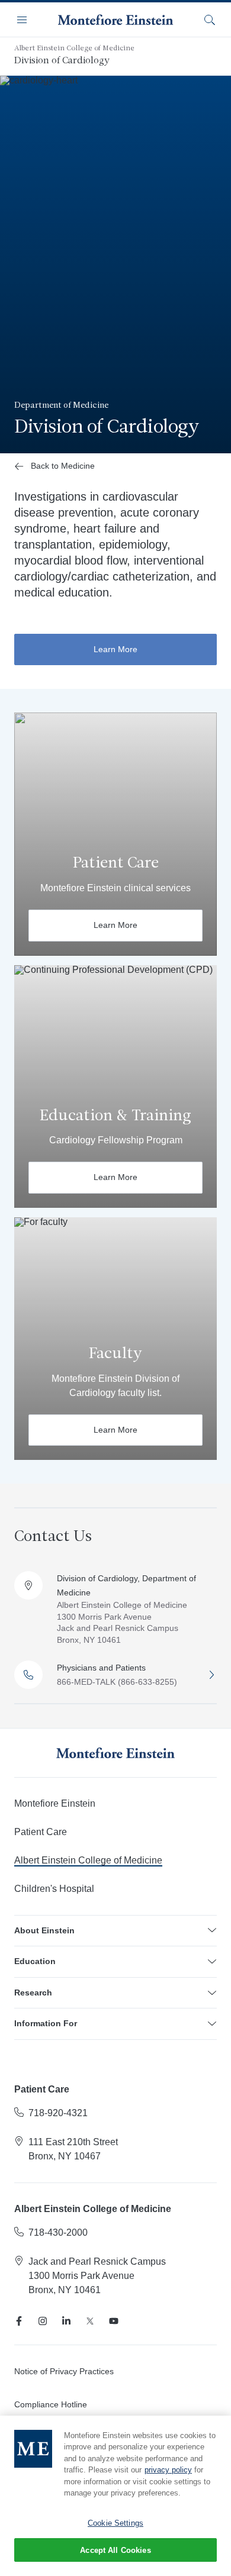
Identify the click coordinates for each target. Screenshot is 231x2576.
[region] (115, 2496)
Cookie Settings (115, 2523)
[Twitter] (90, 2321)
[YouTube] (114, 2321)
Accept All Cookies (115, 2550)
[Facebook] (19, 2321)
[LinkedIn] (66, 2321)
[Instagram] (43, 2321)
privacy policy (168, 2470)
